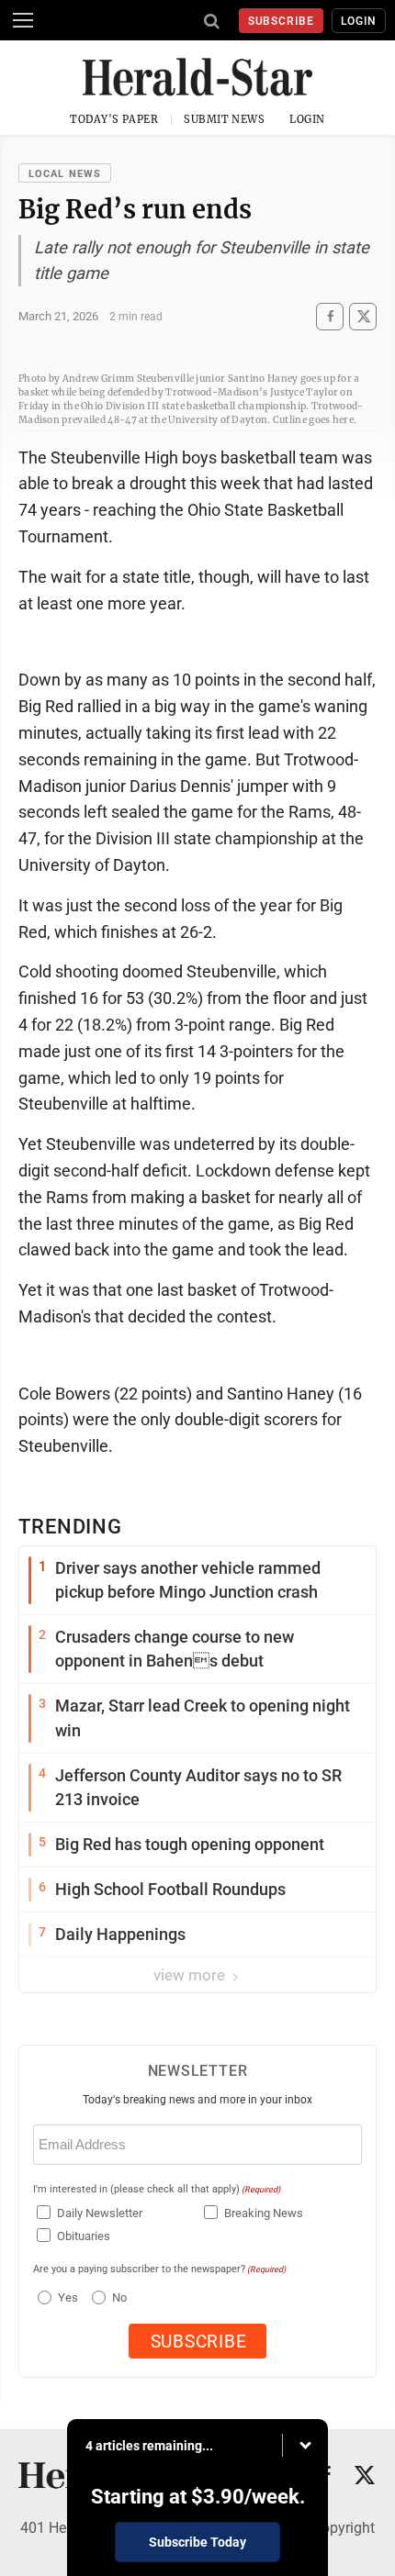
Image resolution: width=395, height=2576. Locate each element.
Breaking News (264, 2213)
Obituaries (84, 2236)
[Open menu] (23, 20)
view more (191, 1975)
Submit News (224, 119)
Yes (66, 2297)
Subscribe (282, 21)
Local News (65, 174)
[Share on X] (363, 316)
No (119, 2297)
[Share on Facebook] (330, 316)
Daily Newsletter (100, 2213)
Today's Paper (114, 119)
